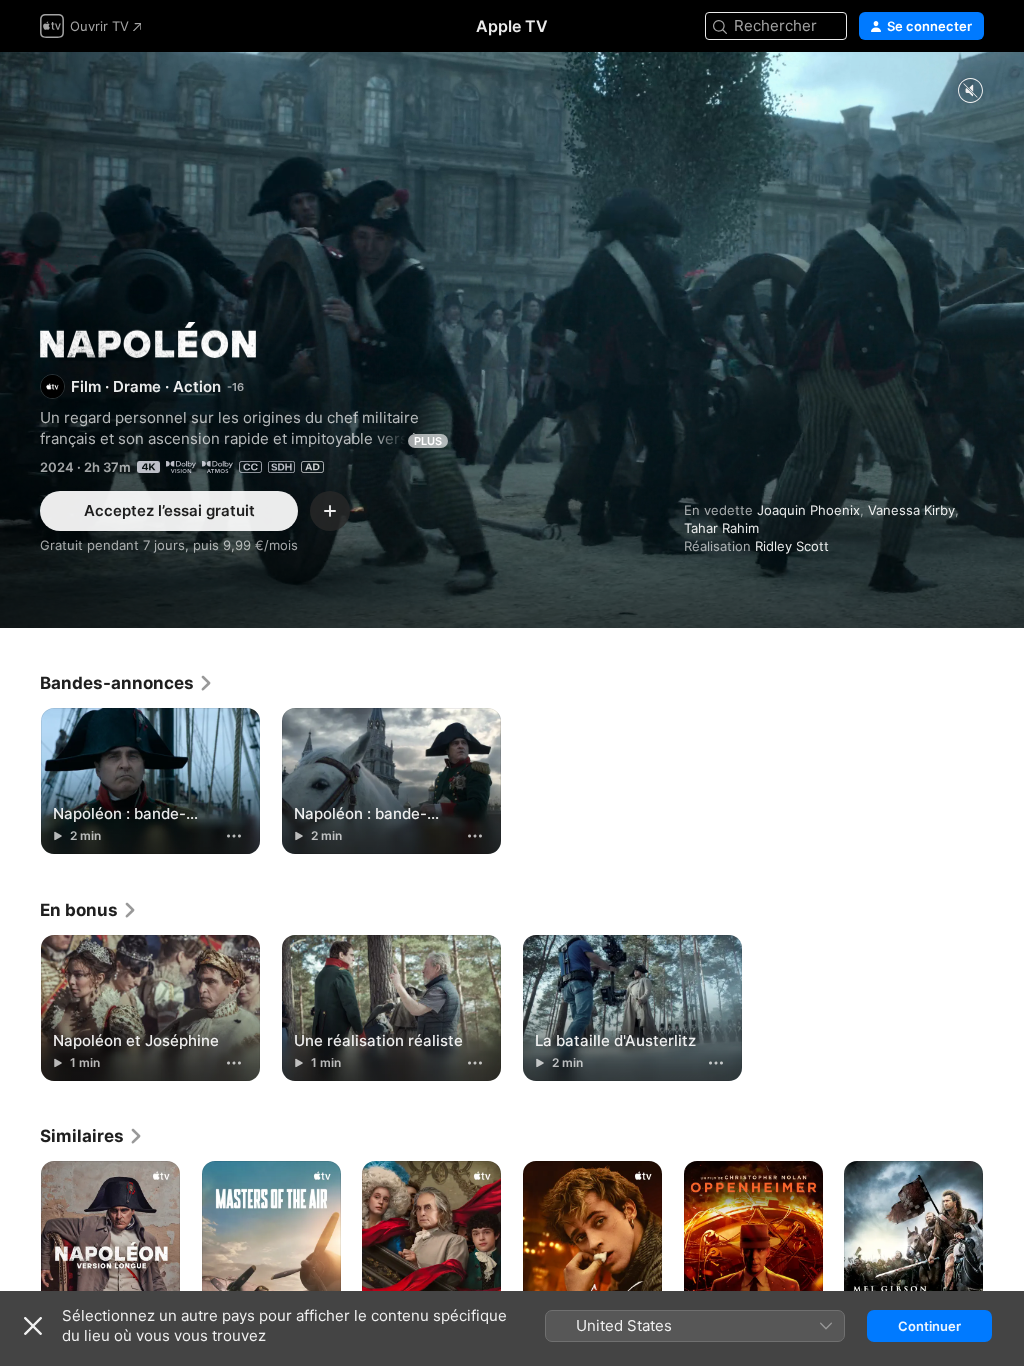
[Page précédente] (20, 1265)
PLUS (428, 441)
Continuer (929, 1326)
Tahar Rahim (721, 528)
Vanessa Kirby (911, 510)
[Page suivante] (1004, 1265)
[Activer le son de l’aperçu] (970, 91)
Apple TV (512, 26)
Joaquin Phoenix (808, 510)
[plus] (234, 836)
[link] (127, 683)
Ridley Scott (792, 546)
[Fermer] (33, 1326)
